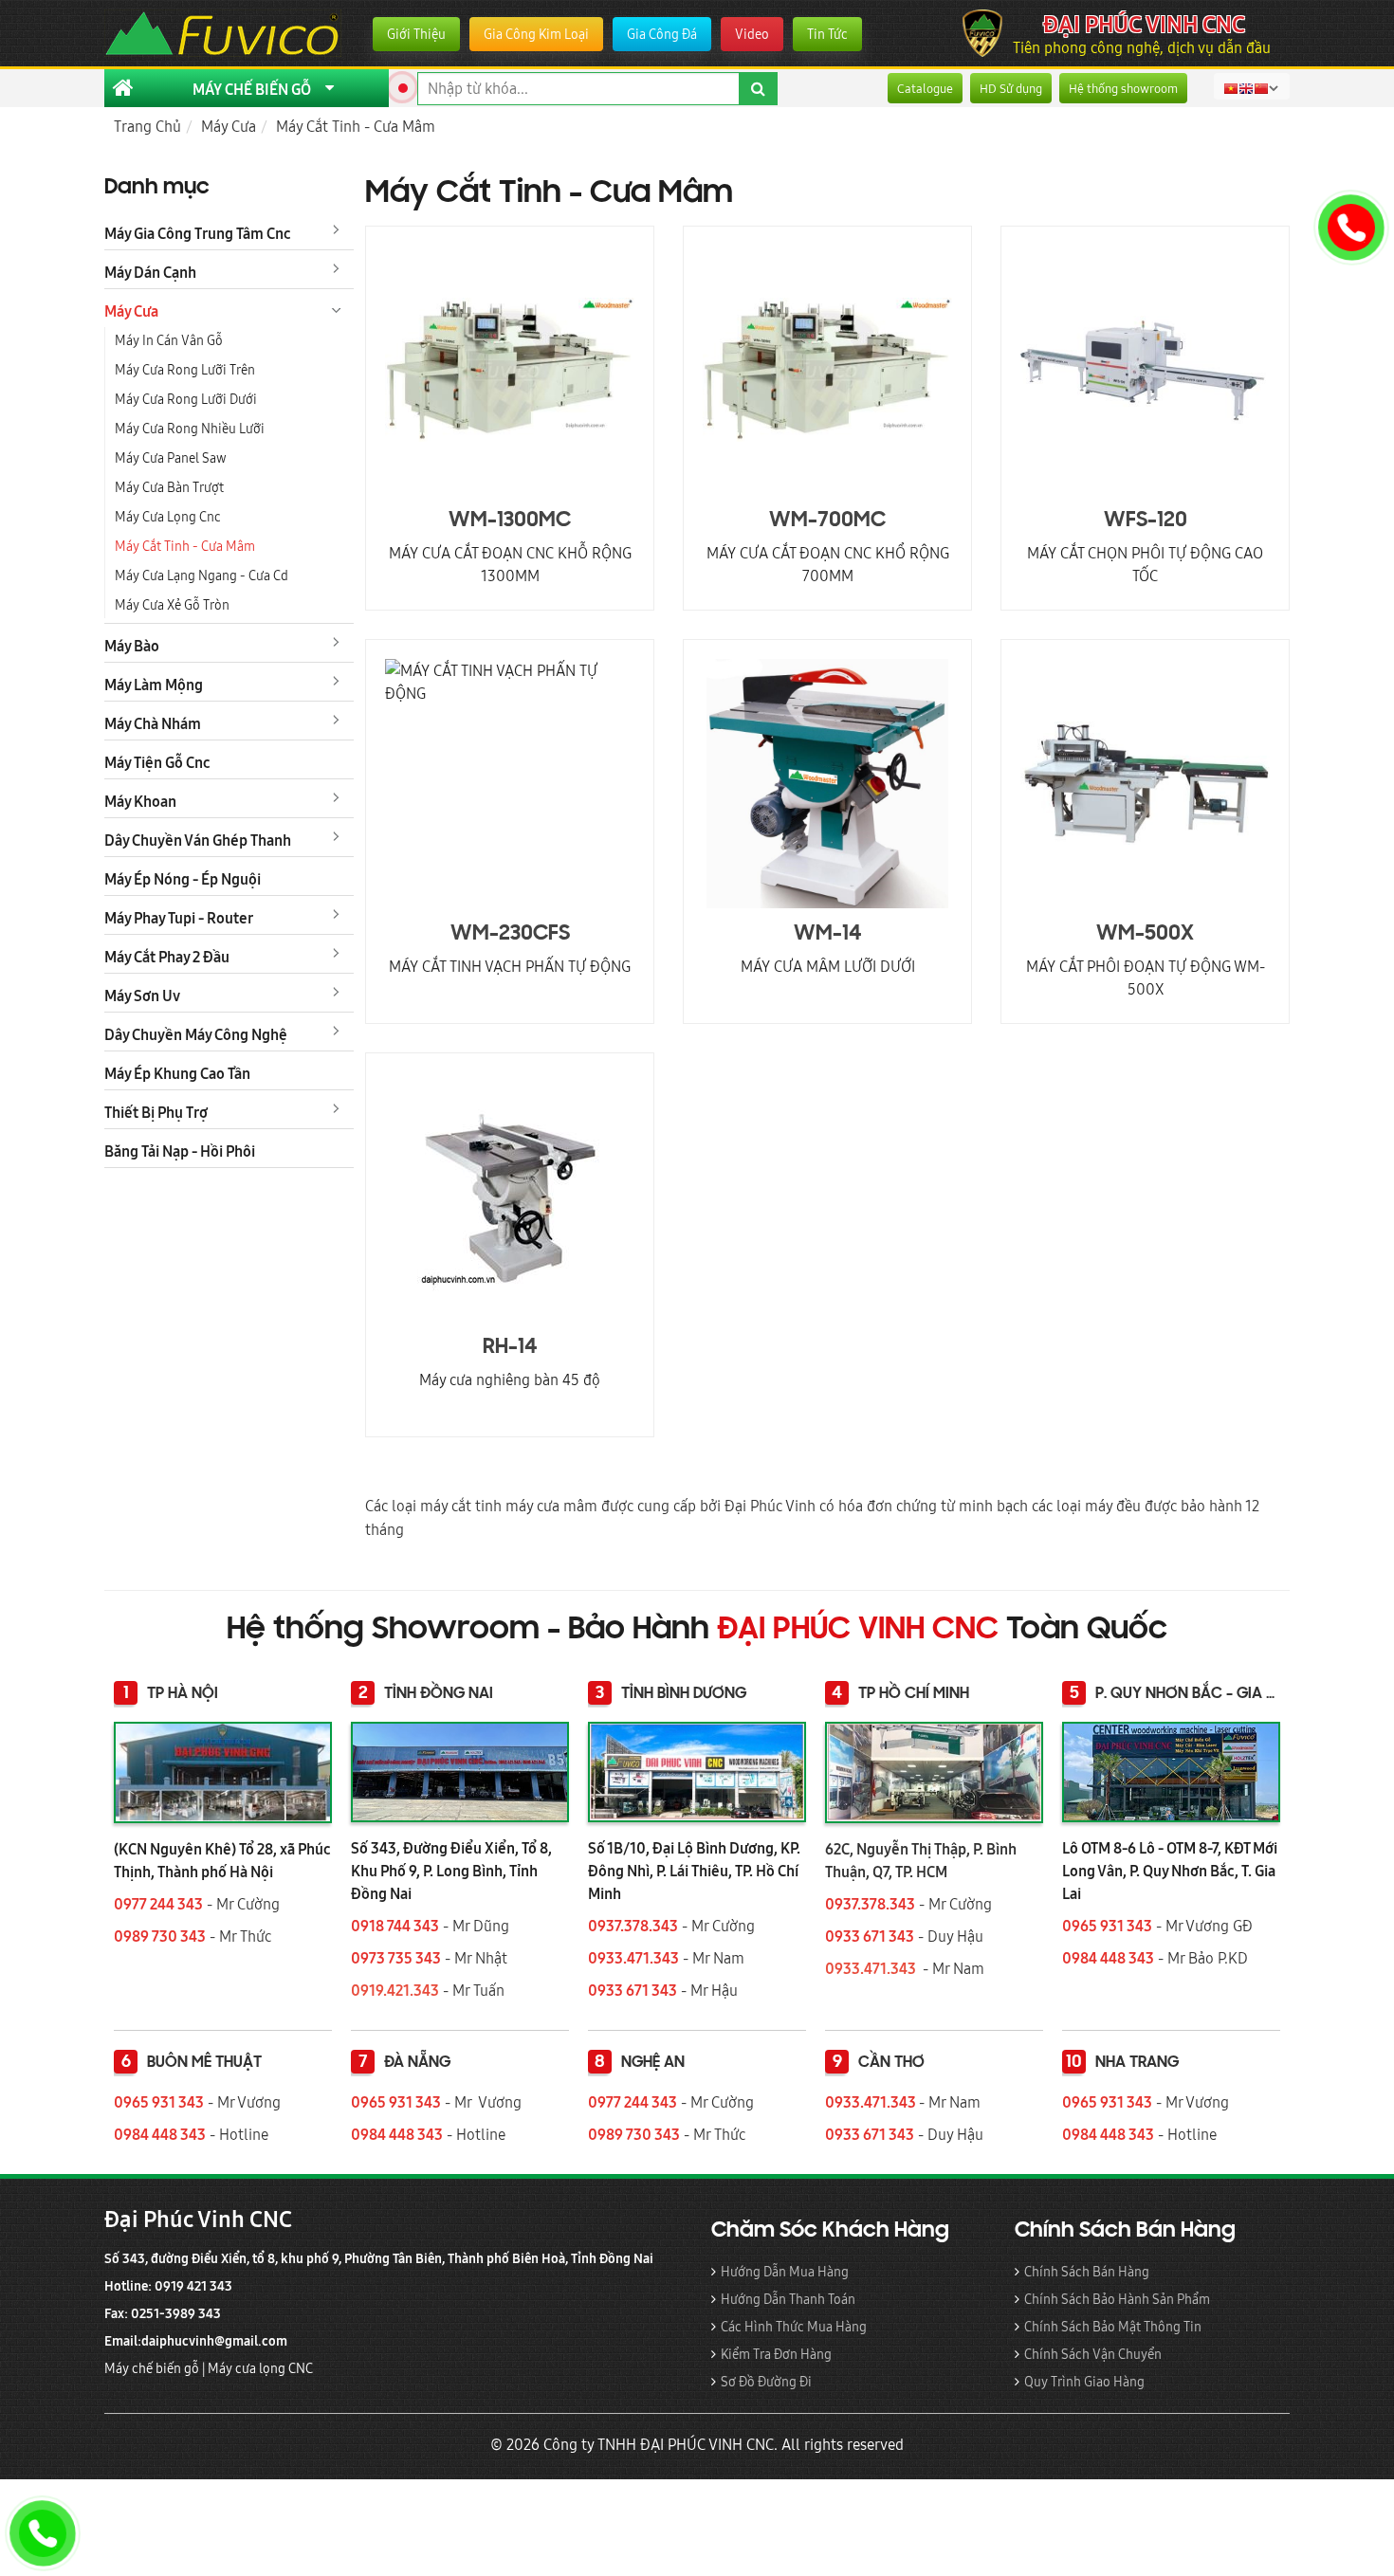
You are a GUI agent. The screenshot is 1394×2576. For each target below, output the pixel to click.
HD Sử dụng (1011, 88)
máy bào (132, 646)
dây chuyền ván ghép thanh (198, 840)
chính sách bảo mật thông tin (1113, 2327)
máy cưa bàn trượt (169, 487)
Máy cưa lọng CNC (262, 2368)
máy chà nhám (153, 723)
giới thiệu (416, 34)
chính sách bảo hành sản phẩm (1117, 2299)
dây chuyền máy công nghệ (196, 1034)
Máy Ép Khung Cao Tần (177, 1073)
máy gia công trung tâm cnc (198, 233)
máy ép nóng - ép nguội (183, 879)
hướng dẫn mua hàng (785, 2272)
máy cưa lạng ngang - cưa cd (202, 575)
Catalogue (925, 88)
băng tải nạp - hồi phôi (180, 1151)
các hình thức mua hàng (794, 2327)
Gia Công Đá (662, 34)
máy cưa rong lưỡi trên (185, 370)
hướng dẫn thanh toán (788, 2299)
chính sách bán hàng (1087, 2272)
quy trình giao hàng (1084, 2382)
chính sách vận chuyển (1093, 2354)
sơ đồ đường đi (766, 2382)
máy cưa (131, 311)
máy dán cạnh (150, 272)
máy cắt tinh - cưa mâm (185, 546)
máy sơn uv (142, 996)
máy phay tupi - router (179, 918)
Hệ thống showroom (1123, 88)
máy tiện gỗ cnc (157, 762)
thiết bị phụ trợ (156, 1112)
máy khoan (140, 801)
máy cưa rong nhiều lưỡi (190, 429)
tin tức (827, 34)
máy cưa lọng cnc (168, 517)
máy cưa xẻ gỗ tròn (172, 605)
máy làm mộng (154, 685)
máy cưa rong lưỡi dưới (186, 399)
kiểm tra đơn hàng (776, 2354)
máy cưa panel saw (171, 458)
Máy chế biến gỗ (152, 2368)
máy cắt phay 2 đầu (167, 957)
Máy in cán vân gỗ (169, 340)
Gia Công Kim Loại (536, 34)
